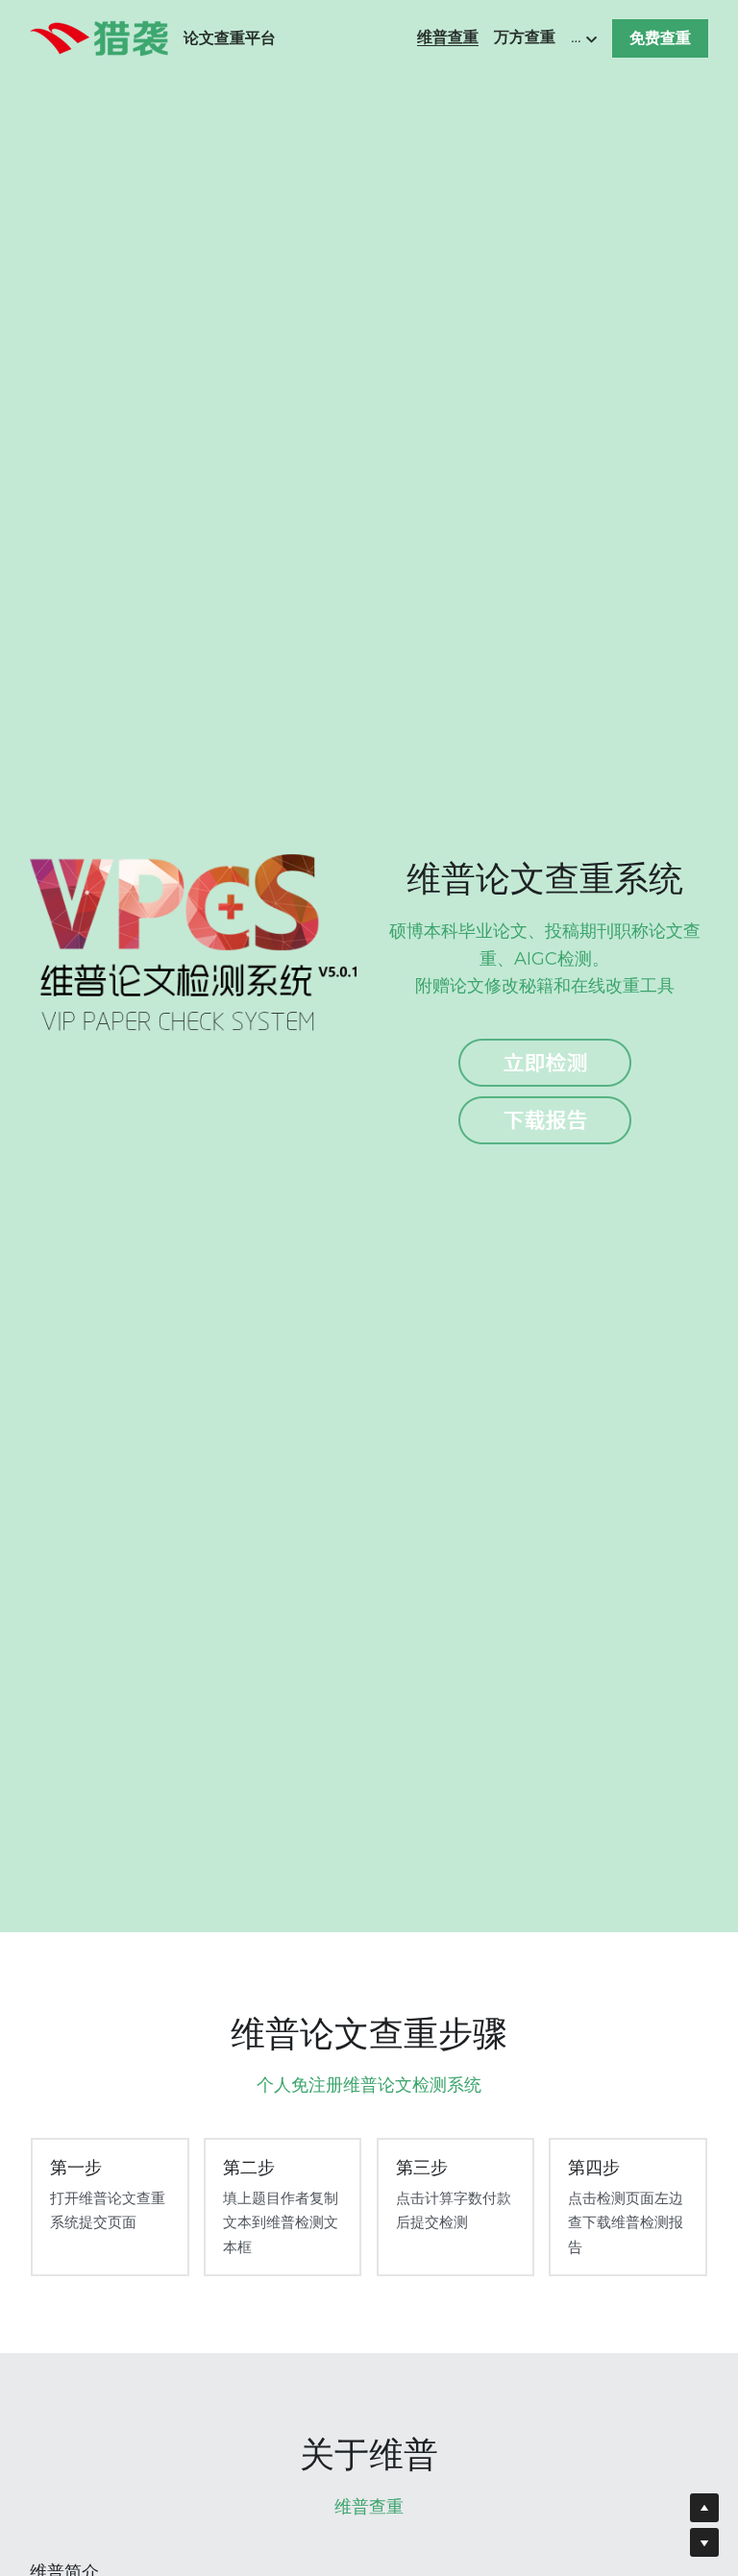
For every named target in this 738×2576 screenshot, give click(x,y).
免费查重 (660, 38)
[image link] (99, 37)
